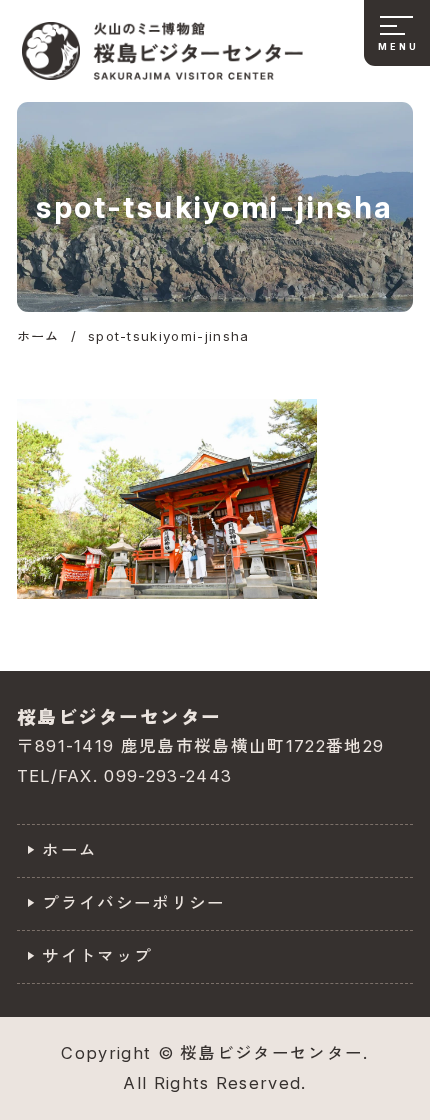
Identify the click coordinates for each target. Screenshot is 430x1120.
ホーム (69, 850)
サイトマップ (97, 956)
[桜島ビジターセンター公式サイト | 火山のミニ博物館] (162, 51)
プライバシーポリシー (133, 903)
